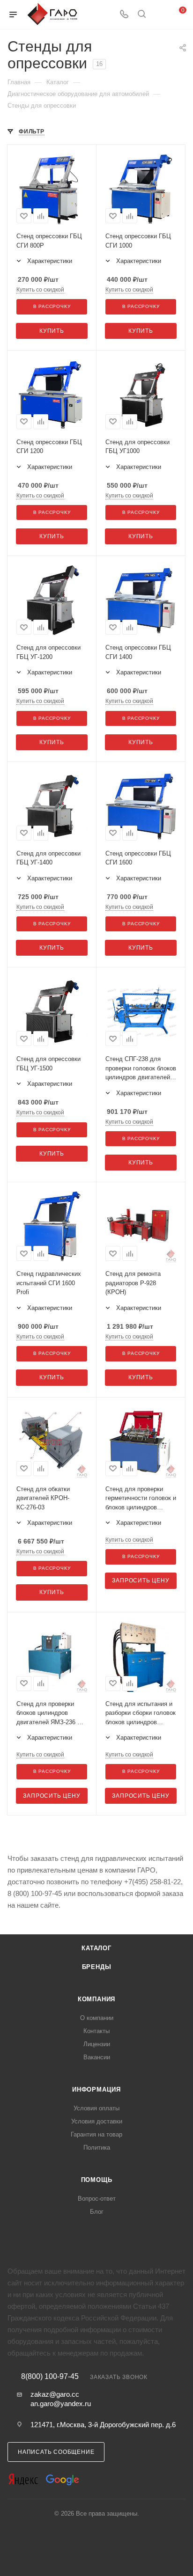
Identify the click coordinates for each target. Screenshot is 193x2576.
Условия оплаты (96, 2108)
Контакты (96, 2031)
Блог (97, 2212)
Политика (97, 2148)
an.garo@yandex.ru (61, 2404)
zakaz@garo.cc (55, 2394)
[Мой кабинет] (159, 15)
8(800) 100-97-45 (50, 2377)
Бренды (97, 1967)
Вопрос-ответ (97, 2199)
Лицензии (97, 2044)
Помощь (97, 2180)
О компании (97, 2018)
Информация (96, 2089)
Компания (96, 1999)
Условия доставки (97, 2121)
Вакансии (97, 2057)
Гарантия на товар (96, 2134)
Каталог (96, 1948)
